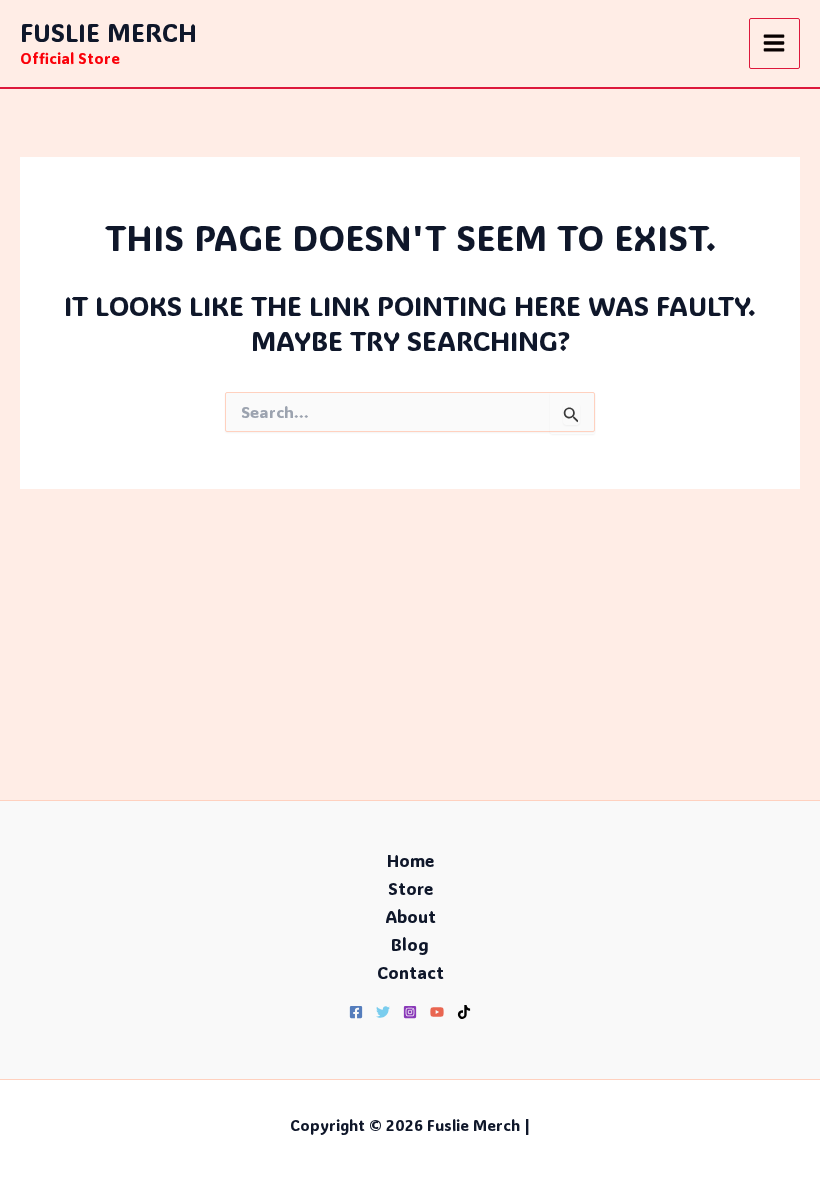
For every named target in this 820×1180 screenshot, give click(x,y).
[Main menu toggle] (775, 44)
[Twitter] (383, 1012)
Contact (410, 972)
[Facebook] (356, 1012)
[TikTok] (464, 1012)
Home (410, 860)
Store (410, 888)
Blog (410, 944)
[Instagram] (410, 1012)
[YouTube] (437, 1012)
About (410, 916)
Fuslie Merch (108, 32)
